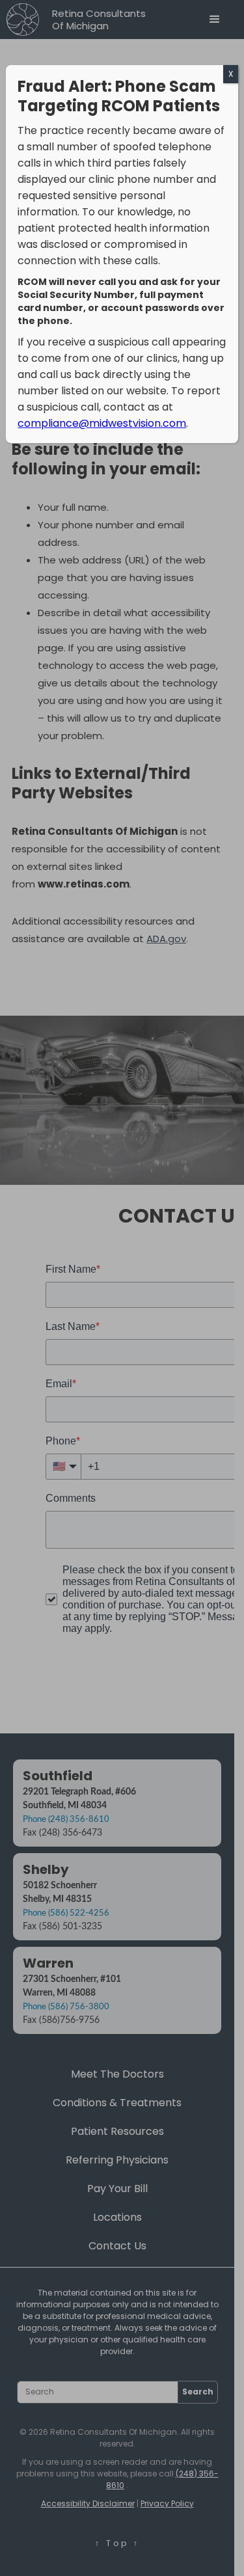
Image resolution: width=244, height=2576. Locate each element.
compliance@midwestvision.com (102, 423)
